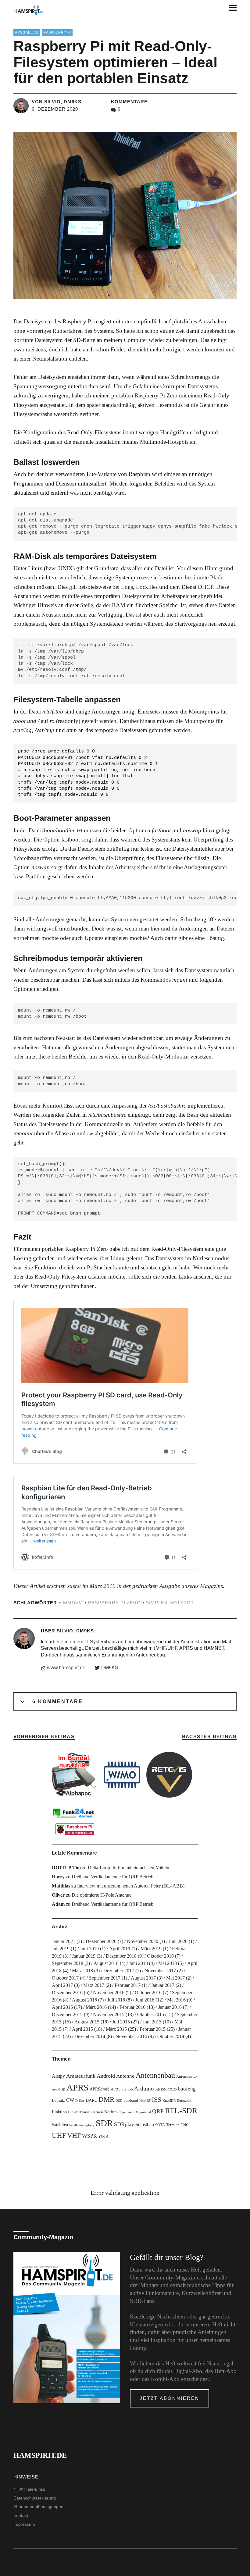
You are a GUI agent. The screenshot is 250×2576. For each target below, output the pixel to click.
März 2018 (82, 1971)
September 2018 (68, 1963)
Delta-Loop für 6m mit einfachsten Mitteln (129, 1868)
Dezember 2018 (121, 1956)
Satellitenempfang (82, 2125)
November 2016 (109, 1992)
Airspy (58, 2076)
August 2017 (143, 1978)
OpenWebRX (129, 2112)
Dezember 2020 (101, 1941)
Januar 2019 (84, 1956)
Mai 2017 (175, 1978)
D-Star (80, 2101)
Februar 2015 (153, 2029)
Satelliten (60, 2125)
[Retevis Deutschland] (169, 1775)
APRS (77, 2087)
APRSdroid (100, 2089)
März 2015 (116, 2029)
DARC (91, 2100)
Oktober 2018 (160, 1956)
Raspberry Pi (57, 32)
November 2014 (131, 2036)
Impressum (24, 2524)
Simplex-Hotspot (170, 1603)
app (62, 2089)
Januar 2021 (64, 1941)
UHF (59, 2135)
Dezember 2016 (67, 1992)
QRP (158, 2111)
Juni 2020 (178, 1941)
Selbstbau (145, 2124)
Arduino (144, 2089)
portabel (145, 2112)
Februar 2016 (132, 2007)
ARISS (161, 2089)
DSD (119, 2101)
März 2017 (94, 1985)
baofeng (187, 2089)
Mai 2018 (168, 1963)
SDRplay (124, 2124)
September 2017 (105, 1978)
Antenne (125, 2076)
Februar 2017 (128, 1985)
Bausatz (58, 2100)
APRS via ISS (122, 2089)
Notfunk (111, 2112)
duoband (131, 2101)
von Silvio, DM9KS (57, 102)
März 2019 (151, 1949)
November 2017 (160, 1971)
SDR (104, 2123)
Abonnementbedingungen (38, 2507)
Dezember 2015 (67, 2014)
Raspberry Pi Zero (114, 1603)
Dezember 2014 (90, 2036)
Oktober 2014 (171, 2036)
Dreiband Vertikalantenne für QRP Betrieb (112, 1877)
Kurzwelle (184, 2101)
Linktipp (59, 2112)
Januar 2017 (163, 1985)
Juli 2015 (121, 2022)
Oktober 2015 (151, 2014)
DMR (106, 2099)
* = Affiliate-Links (29, 2489)
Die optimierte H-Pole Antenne (102, 1895)
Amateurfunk (81, 2076)
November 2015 (109, 2014)
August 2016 (84, 2000)
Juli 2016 (116, 2000)
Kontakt (21, 2515)
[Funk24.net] (75, 1821)
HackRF (145, 2101)
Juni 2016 (145, 2000)
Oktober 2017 (65, 1978)
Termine (173, 2125)
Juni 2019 (89, 1949)
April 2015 (82, 2029)
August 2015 (87, 2022)
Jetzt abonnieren (170, 2398)
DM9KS (110, 1668)
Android (106, 2076)
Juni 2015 (152, 2022)
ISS (157, 2100)
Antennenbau (155, 2075)
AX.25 (172, 2089)
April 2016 (62, 2007)
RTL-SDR (181, 2111)
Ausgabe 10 (27, 32)
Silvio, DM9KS (75, 1631)
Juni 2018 (138, 1963)
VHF (74, 2135)
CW (70, 2100)
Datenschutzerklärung (35, 2498)
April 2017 (62, 1985)
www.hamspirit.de (66, 1668)
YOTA (103, 2137)
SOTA (160, 2125)
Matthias (61, 1886)
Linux (73, 2112)
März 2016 (96, 2007)
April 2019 (120, 1949)
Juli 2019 (61, 1949)
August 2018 (106, 1963)
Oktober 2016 (148, 1992)
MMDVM (73, 1603)
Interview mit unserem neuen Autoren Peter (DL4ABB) (131, 1886)
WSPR (89, 2136)
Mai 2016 (176, 2000)
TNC (185, 2125)
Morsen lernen (91, 2112)
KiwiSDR (169, 2101)
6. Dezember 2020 (55, 109)
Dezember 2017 (119, 1971)
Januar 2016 (170, 2007)
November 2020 (143, 1941)
